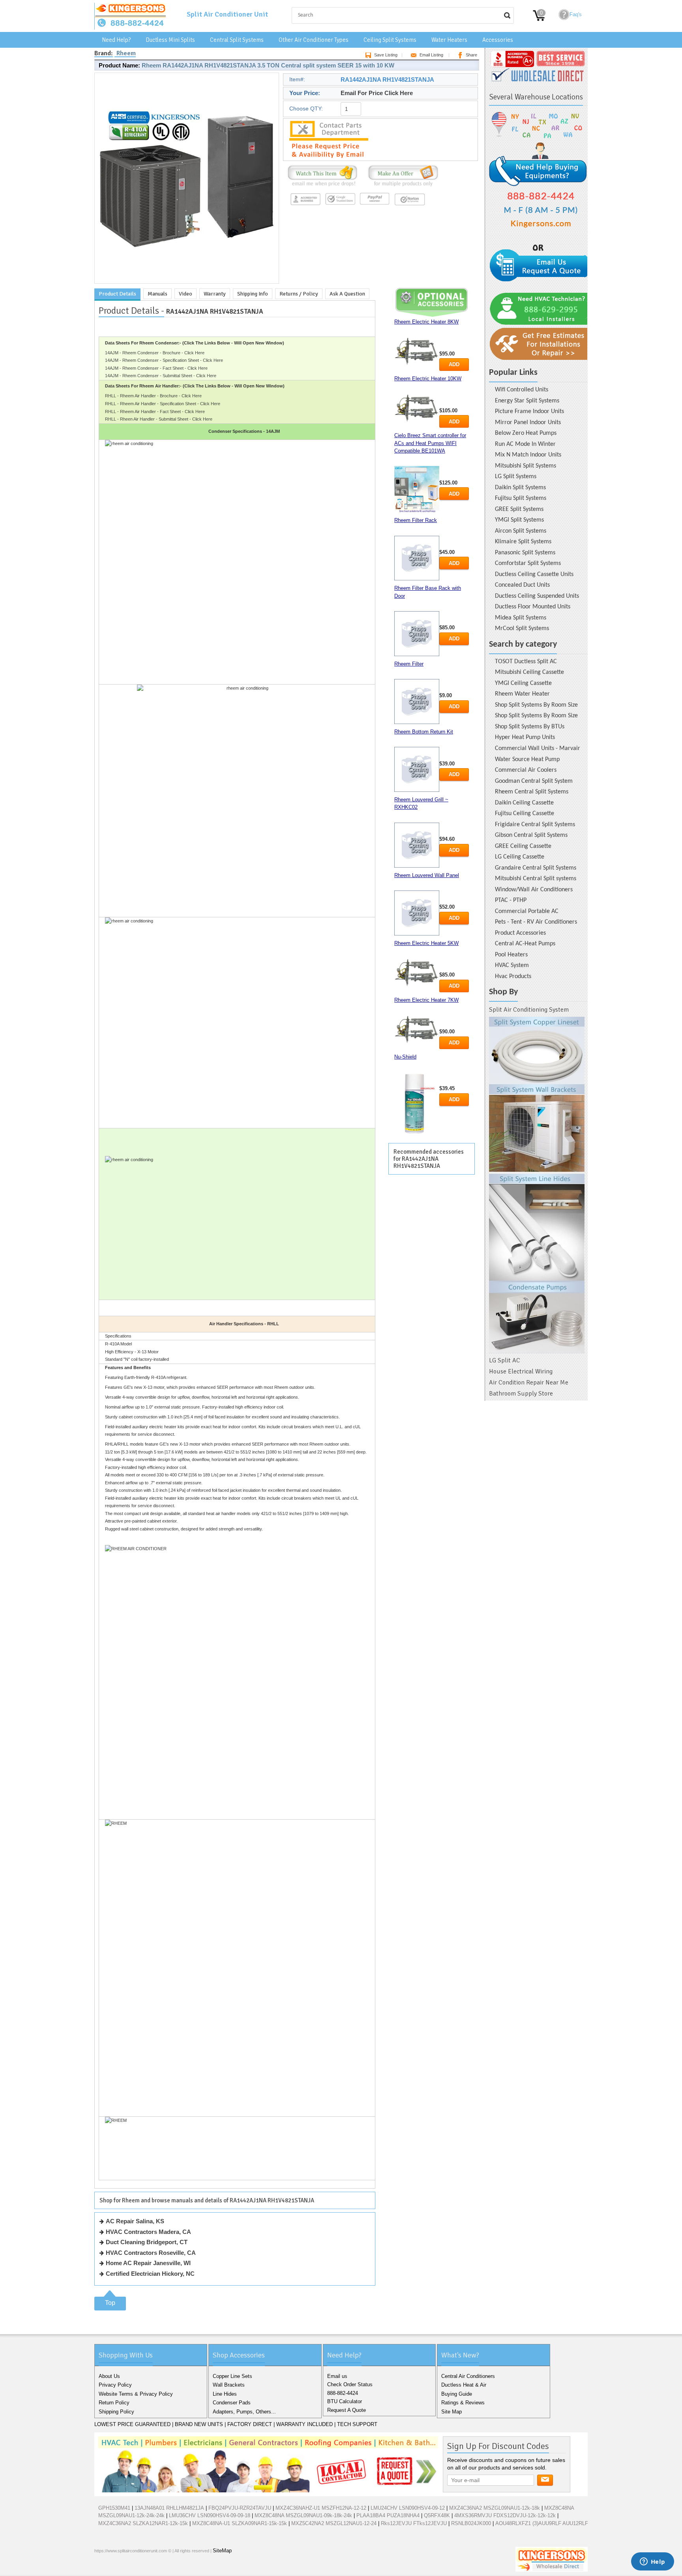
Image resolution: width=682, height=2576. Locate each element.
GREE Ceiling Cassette (523, 846)
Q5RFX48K (437, 2515)
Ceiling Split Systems (390, 40)
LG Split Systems (516, 477)
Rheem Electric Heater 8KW (426, 322)
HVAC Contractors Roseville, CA (151, 2253)
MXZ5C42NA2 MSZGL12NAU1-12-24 (334, 2523)
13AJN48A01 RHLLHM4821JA (169, 2508)
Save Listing (386, 55)
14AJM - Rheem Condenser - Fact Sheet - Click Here (156, 368)
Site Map (452, 2412)
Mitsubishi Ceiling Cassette (529, 672)
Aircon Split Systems (521, 531)
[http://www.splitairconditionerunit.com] (537, 1185)
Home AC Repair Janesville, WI (148, 2263)
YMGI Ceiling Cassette (523, 683)
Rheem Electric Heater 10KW (428, 379)
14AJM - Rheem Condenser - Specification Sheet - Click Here (164, 360)
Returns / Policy (299, 294)
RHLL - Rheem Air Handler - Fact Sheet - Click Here (155, 412)
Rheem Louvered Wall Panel (427, 875)
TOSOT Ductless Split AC (526, 662)
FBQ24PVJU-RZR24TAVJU (240, 2508)
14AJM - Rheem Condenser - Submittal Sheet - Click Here (161, 376)
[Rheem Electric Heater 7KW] (417, 1030)
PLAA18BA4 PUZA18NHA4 (388, 2515)
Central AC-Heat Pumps (525, 944)
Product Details (117, 294)
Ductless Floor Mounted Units (533, 607)
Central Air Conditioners (468, 2376)
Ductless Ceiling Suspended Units (537, 596)
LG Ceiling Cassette (520, 857)
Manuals (157, 294)
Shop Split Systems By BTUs (530, 727)
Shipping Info (253, 294)
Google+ (127, 2568)
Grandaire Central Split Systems (536, 868)
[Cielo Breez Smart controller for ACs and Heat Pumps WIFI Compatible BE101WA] (417, 489)
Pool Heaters (511, 955)
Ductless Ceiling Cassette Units (534, 574)
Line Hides (225, 2394)
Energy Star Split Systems (527, 401)
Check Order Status (350, 2384)
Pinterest (140, 2568)
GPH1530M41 (114, 2508)
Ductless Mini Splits (170, 40)
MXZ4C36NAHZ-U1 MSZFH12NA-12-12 (321, 2508)
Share (471, 55)
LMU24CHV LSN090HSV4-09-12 (408, 2508)
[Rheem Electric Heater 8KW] (417, 351)
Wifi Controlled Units (522, 390)
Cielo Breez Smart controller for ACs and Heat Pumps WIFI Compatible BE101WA (430, 443)
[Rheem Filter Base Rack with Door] (417, 634)
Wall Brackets (229, 2385)
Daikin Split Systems (520, 488)
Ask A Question (347, 294)
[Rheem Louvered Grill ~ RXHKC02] (417, 845)
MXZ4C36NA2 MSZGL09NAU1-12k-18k (495, 2508)
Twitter (115, 2568)
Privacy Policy (115, 2385)
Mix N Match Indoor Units (528, 455)
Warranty (215, 294)
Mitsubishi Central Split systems (536, 879)
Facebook (102, 2568)
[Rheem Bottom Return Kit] (417, 769)
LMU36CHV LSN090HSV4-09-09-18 (210, 2515)
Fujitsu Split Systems (521, 498)
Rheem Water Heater (522, 694)
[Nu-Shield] (417, 1104)
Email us (337, 2376)
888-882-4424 (343, 2393)
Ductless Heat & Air (464, 2385)
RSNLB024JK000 (471, 2523)
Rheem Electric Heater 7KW (426, 1000)
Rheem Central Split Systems (532, 792)
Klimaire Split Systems (523, 542)
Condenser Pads (232, 2403)
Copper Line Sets (232, 2376)
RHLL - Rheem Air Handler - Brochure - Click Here (153, 396)
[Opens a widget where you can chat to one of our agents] (652, 2562)
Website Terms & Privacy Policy (136, 2394)
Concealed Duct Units (522, 585)
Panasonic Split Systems (525, 553)
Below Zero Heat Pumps (526, 433)
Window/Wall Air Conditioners (534, 890)
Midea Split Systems (521, 618)
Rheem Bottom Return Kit (424, 732)
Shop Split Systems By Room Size (536, 705)
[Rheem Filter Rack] (417, 558)
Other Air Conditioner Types (314, 40)
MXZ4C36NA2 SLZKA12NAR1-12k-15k (143, 2523)
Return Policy (114, 2403)
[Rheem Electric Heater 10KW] (417, 408)
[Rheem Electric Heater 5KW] (417, 973)
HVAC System (512, 965)
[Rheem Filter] (417, 702)
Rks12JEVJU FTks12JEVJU (414, 2523)
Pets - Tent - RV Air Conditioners (536, 922)
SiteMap (222, 2551)
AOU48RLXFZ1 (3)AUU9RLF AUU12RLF (542, 2523)
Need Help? (116, 40)
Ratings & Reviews (463, 2403)
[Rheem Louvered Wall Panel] (417, 913)
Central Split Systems (237, 40)
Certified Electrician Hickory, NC (150, 2274)
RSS (153, 2568)
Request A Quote (347, 2410)
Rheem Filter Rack (416, 520)
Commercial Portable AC (527, 911)
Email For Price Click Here (377, 93)
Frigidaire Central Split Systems (535, 825)
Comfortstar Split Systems (528, 563)
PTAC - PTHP (511, 900)
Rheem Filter (409, 664)
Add (454, 364)
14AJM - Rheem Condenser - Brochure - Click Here (155, 353)
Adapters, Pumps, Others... (244, 2412)
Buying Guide (457, 2394)
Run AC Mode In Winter (525, 444)
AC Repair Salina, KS (135, 2221)
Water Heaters (449, 40)
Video (185, 294)
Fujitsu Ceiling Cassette (525, 814)
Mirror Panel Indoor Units (528, 423)
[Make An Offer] (401, 186)
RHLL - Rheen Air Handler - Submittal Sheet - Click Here (159, 419)
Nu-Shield (405, 1057)
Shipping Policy (116, 2412)
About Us (109, 2376)
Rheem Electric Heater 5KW (426, 943)
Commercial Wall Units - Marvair (538, 748)
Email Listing (431, 55)
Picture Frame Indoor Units (529, 412)
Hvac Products (513, 977)
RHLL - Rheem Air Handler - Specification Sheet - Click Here (163, 404)
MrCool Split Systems (522, 629)
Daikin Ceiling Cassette (524, 803)
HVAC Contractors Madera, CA (148, 2232)
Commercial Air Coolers (526, 770)
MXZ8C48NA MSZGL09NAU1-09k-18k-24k (303, 2515)
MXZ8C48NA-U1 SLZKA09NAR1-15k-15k (240, 2523)
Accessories (498, 40)
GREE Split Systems (519, 509)
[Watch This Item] (322, 186)
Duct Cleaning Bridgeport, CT (147, 2242)
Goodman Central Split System (534, 781)
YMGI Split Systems (519, 520)
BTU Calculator (345, 2401)
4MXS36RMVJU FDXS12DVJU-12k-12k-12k (505, 2515)
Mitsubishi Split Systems (526, 466)
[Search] (507, 15)
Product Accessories (520, 933)
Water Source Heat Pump (527, 760)
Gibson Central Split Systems (531, 835)
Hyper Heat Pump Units (525, 737)
